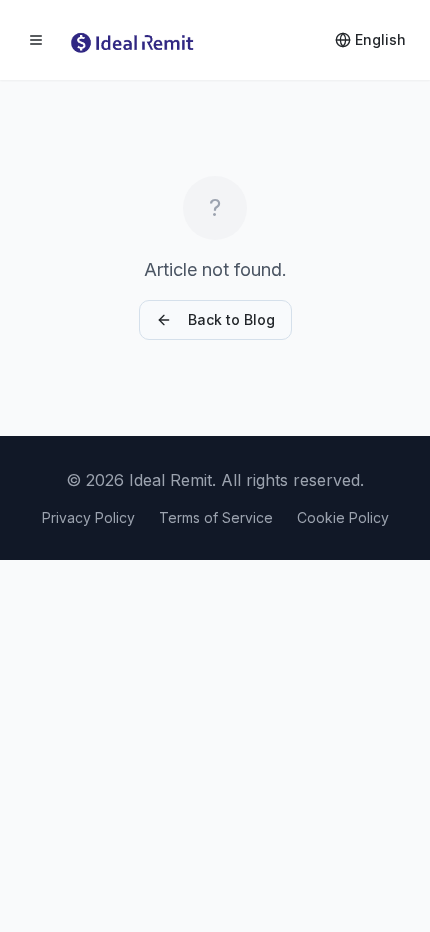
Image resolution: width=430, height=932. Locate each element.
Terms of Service (216, 517)
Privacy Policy (88, 517)
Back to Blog (231, 319)
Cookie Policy (343, 517)
